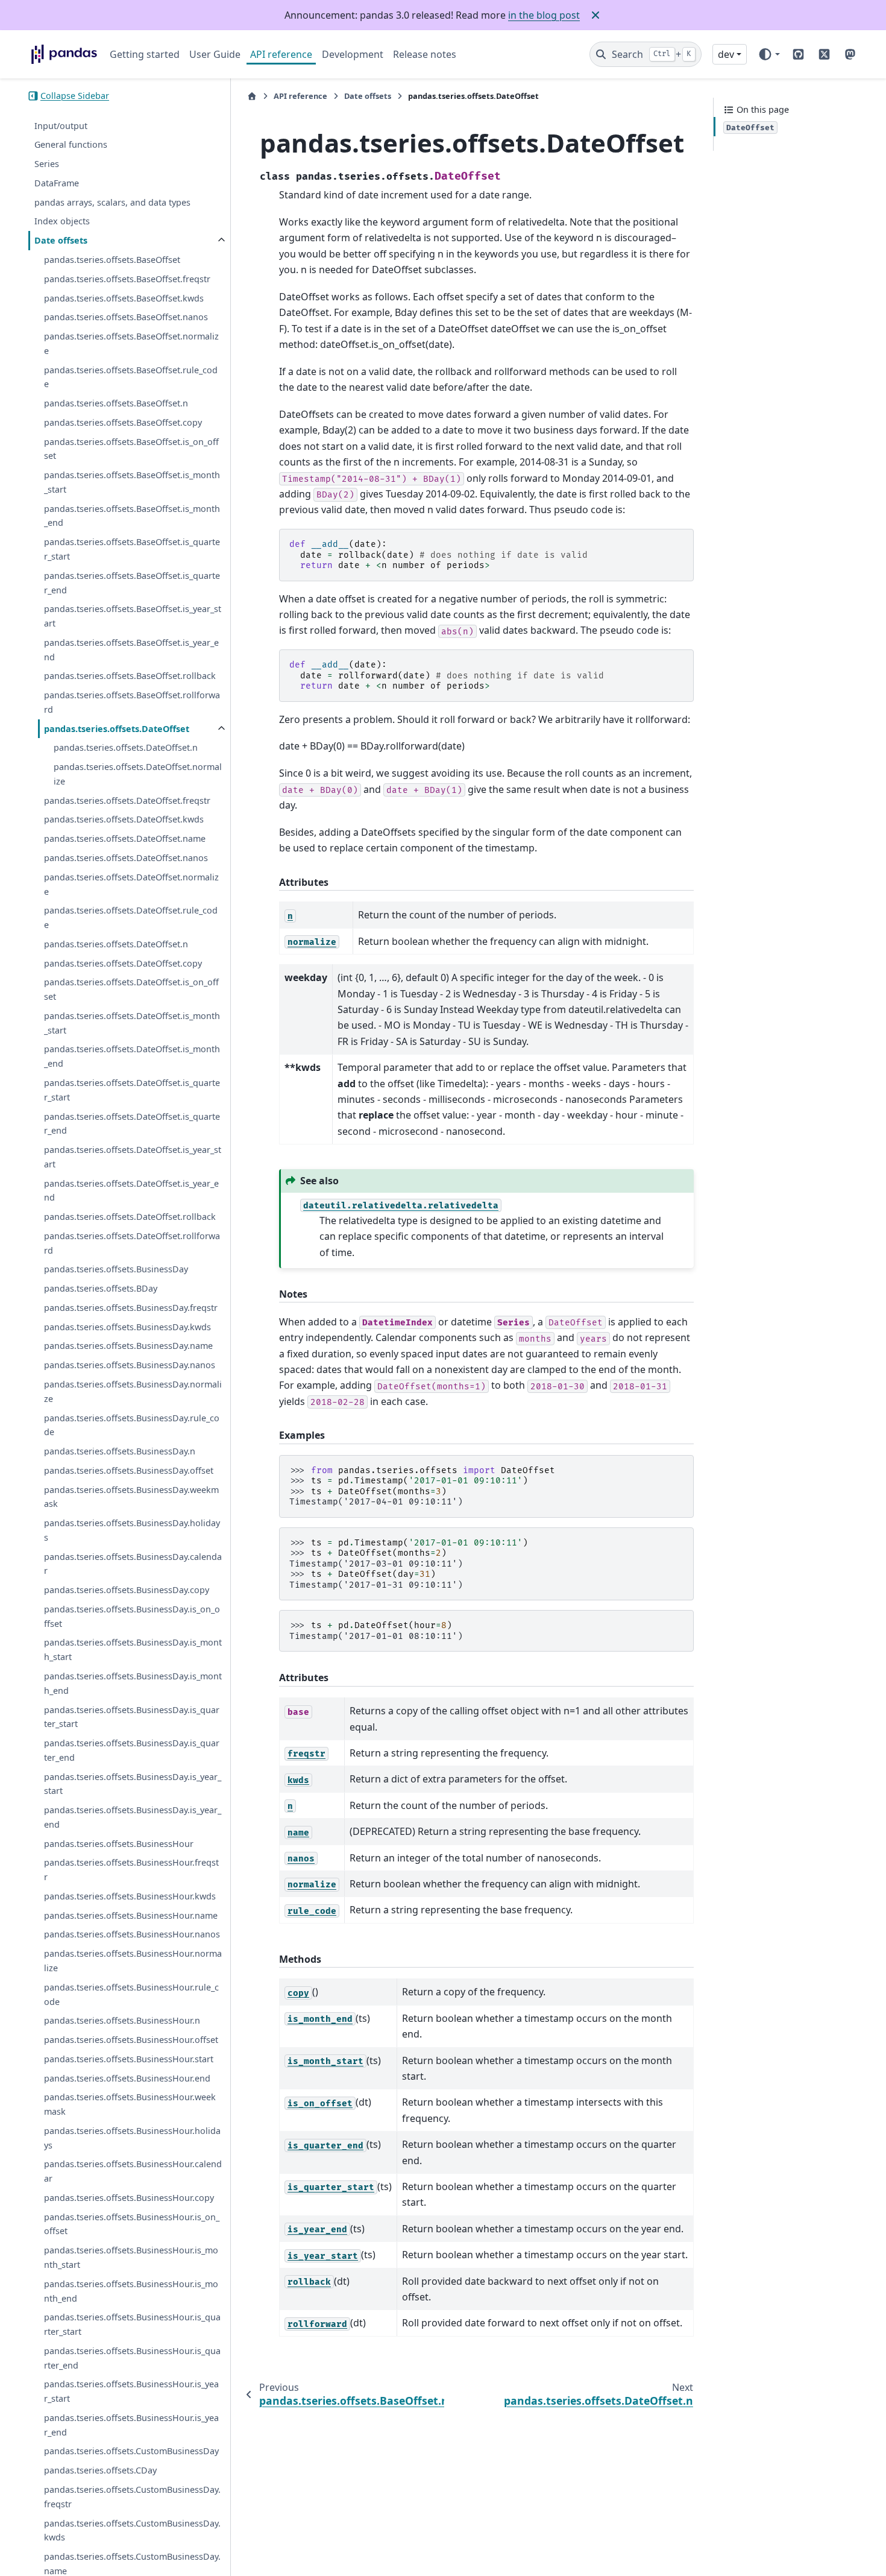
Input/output (61, 126)
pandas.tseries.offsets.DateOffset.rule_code (131, 917)
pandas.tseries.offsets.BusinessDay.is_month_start (133, 1649)
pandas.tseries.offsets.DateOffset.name (125, 838)
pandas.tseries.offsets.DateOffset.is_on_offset (131, 989)
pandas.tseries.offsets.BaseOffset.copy (123, 422)
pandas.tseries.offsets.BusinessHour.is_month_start (131, 2257)
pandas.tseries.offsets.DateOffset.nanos (126, 858)
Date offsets (61, 240)
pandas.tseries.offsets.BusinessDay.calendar (133, 1564)
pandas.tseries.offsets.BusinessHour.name (131, 1915)
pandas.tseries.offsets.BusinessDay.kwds (127, 1327)
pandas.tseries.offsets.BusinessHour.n (122, 2020)
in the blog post (544, 15)
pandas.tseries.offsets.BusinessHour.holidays (132, 2138)
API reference (281, 54)
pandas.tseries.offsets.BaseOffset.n (116, 403)
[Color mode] (769, 54)
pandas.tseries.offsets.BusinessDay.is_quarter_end (132, 1750)
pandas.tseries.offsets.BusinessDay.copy (127, 1590)
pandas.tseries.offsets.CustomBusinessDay (131, 2451)
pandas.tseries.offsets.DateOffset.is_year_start (133, 1157)
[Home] (252, 96)
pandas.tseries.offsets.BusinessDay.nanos (130, 1365)
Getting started (145, 54)
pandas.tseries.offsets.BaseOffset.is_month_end (132, 516)
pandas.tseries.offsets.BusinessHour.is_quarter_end (132, 2358)
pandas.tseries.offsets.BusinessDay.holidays (132, 1530)
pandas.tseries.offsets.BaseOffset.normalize (131, 343)
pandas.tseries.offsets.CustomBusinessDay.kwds (132, 2530)
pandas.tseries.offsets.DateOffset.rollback (130, 1217)
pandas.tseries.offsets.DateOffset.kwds (124, 819)
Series (47, 164)
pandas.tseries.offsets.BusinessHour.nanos (132, 1934)
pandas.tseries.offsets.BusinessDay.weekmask (131, 1497)
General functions (71, 144)
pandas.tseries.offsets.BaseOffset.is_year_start (133, 616)
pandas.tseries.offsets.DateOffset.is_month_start (132, 1023)
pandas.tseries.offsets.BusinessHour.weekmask (130, 2104)
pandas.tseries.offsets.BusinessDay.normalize (133, 1391)
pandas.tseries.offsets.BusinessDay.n (120, 1451)
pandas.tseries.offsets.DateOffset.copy (123, 963)
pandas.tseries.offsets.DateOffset (117, 729)
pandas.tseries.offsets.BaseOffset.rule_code (131, 377)
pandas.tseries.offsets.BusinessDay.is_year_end (133, 1817)
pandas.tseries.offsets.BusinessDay (116, 1269)
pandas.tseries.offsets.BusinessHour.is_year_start (131, 2391)
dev (726, 54)
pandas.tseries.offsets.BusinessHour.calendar (133, 2171)
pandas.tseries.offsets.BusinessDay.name (128, 1346)
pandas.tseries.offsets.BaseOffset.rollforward (132, 702)
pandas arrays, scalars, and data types (112, 202)
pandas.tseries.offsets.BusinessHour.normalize (133, 1961)
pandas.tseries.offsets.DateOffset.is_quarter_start (132, 1090)
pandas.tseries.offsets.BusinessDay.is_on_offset (132, 1616)
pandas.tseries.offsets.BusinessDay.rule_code (132, 1425)
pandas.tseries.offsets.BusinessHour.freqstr (131, 1870)
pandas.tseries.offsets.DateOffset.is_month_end (132, 1056)
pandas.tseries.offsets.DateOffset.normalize (138, 774)
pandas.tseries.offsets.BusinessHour (119, 1844)
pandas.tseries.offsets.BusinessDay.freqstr (131, 1308)
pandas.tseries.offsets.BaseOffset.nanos (126, 317)
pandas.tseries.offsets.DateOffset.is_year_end (131, 1191)
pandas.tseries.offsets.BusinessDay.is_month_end (133, 1683)
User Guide (215, 54)
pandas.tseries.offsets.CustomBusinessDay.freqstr (132, 2497)
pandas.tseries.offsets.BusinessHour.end (127, 2078)
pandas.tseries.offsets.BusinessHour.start (129, 2059)
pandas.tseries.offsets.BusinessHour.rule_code (131, 1994)
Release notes (425, 54)
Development (353, 54)
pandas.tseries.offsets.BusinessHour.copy (129, 2198)
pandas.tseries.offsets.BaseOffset (112, 260)
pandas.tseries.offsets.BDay (101, 1288)
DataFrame (57, 183)
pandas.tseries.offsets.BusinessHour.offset (131, 2040)
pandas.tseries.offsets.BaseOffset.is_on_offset (131, 449)
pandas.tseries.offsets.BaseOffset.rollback (130, 676)
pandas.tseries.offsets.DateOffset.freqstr (127, 800)
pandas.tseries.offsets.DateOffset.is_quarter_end (132, 1123)
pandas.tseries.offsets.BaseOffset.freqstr (127, 279)
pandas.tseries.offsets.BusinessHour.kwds (130, 1896)
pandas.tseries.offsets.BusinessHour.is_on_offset (132, 2224)
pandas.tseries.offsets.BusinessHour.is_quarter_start (132, 2324)
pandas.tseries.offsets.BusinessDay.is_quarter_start (132, 1717)
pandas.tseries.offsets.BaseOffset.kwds (124, 298)
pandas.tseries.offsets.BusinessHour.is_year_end (131, 2425)
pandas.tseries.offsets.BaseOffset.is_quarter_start (132, 549)
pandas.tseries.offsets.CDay (100, 2470)
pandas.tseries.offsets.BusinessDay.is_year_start (133, 1784)
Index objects (62, 221)
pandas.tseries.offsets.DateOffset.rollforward (132, 1243)
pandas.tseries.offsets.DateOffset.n (126, 747)
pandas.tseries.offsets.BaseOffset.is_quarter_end (132, 583)
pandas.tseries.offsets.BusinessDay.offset (129, 1470)
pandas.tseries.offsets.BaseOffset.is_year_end (131, 650)
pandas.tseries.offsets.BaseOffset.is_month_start (132, 482)
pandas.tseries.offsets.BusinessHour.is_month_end (131, 2291)
